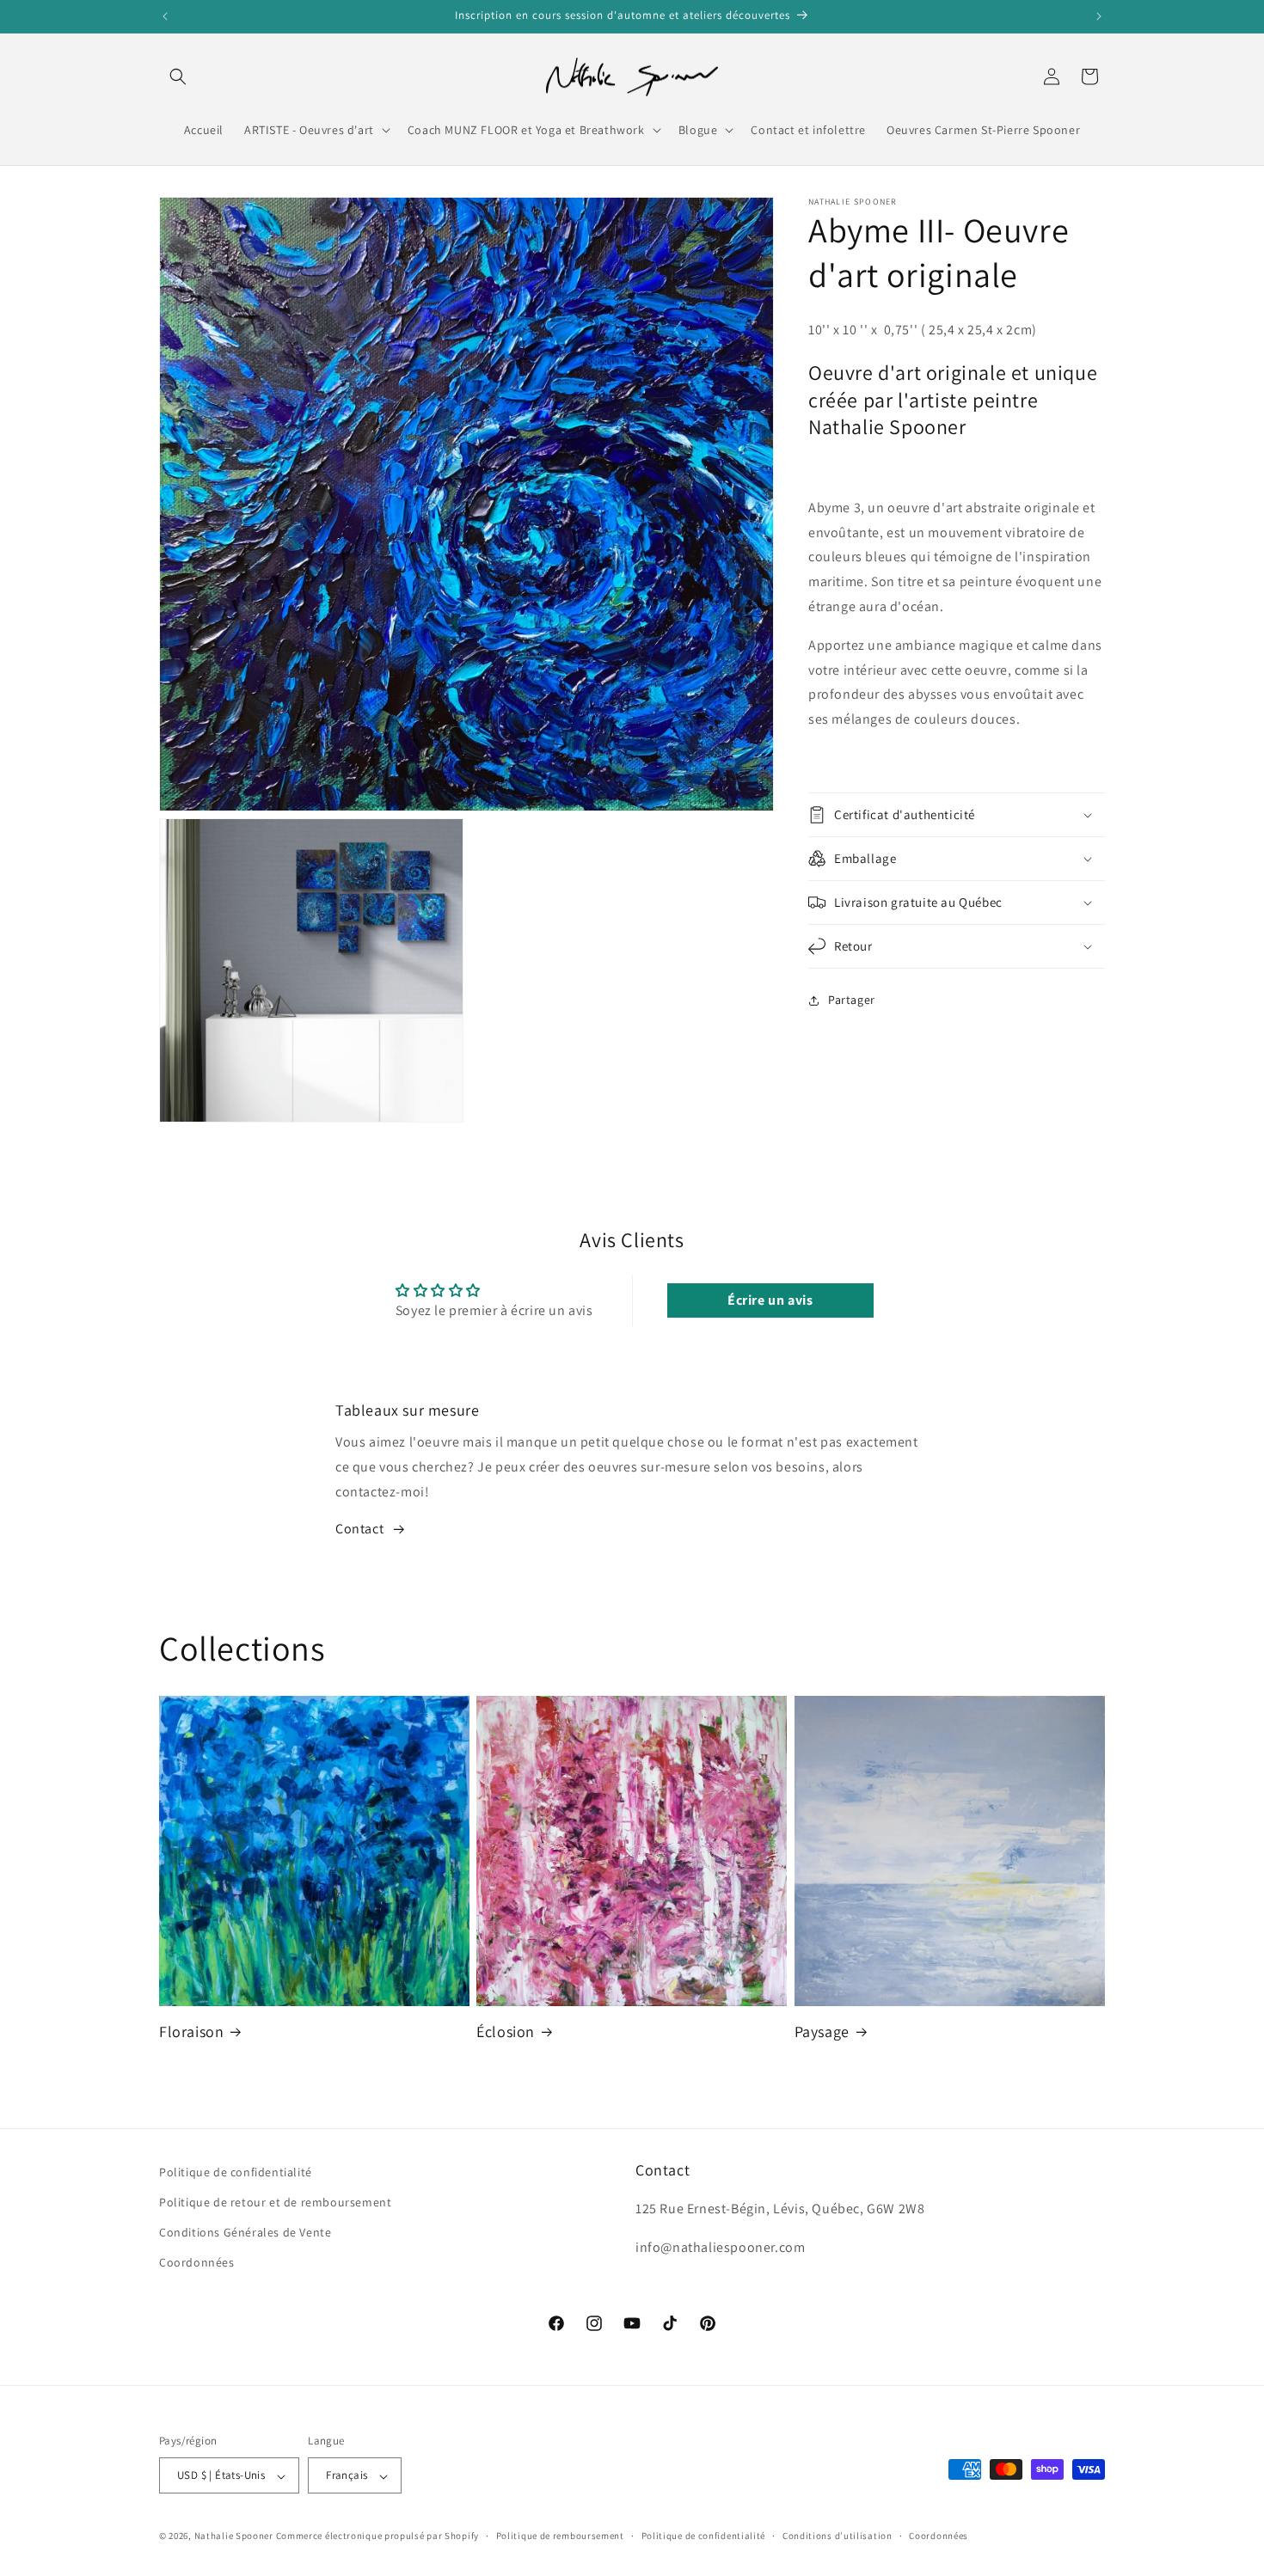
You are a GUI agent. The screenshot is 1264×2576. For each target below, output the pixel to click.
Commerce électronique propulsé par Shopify (377, 2536)
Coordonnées (197, 2263)
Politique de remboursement (560, 2536)
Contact (359, 1530)
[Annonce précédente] (165, 16)
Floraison (191, 2031)
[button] (178, 76)
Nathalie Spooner (234, 2536)
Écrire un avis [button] (770, 1300)
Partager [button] (852, 1000)
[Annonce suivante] (1099, 16)
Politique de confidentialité (236, 2172)
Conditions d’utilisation (838, 2536)
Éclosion (506, 2031)
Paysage (822, 2031)
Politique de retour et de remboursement (275, 2203)
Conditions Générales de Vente (245, 2233)
